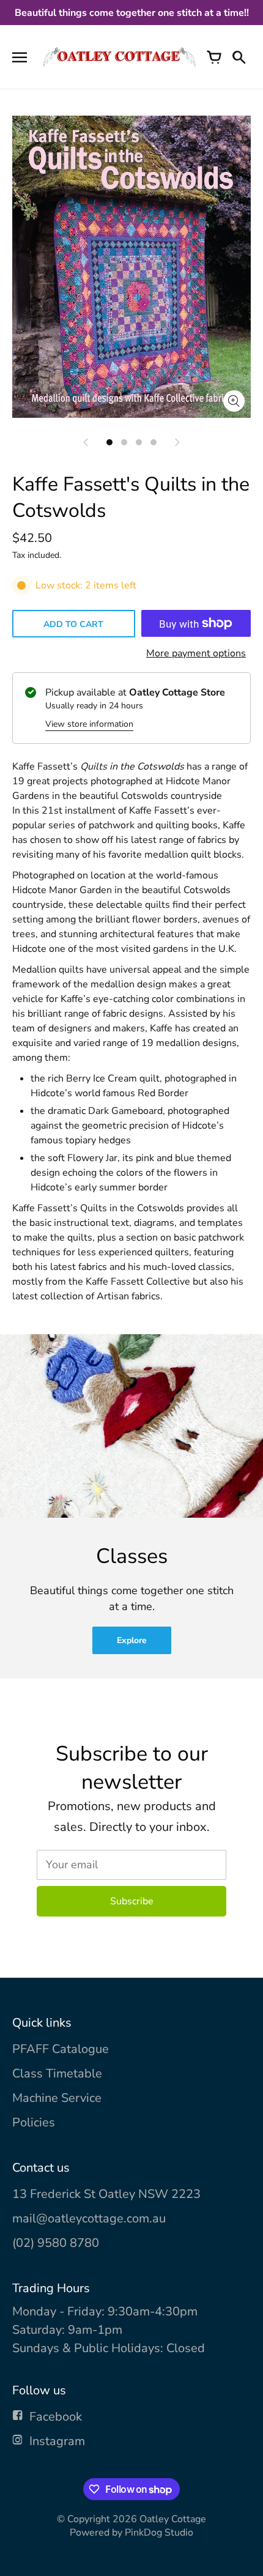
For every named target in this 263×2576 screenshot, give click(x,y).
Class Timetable (57, 2073)
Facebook (56, 2417)
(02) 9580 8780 (56, 2243)
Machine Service (57, 2098)
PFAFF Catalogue (61, 2049)
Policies (34, 2122)
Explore (132, 1640)
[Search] (239, 57)
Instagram (57, 2441)
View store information (89, 724)
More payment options (196, 653)
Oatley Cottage (173, 2519)
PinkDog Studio (159, 2533)
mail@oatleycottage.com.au (89, 2218)
